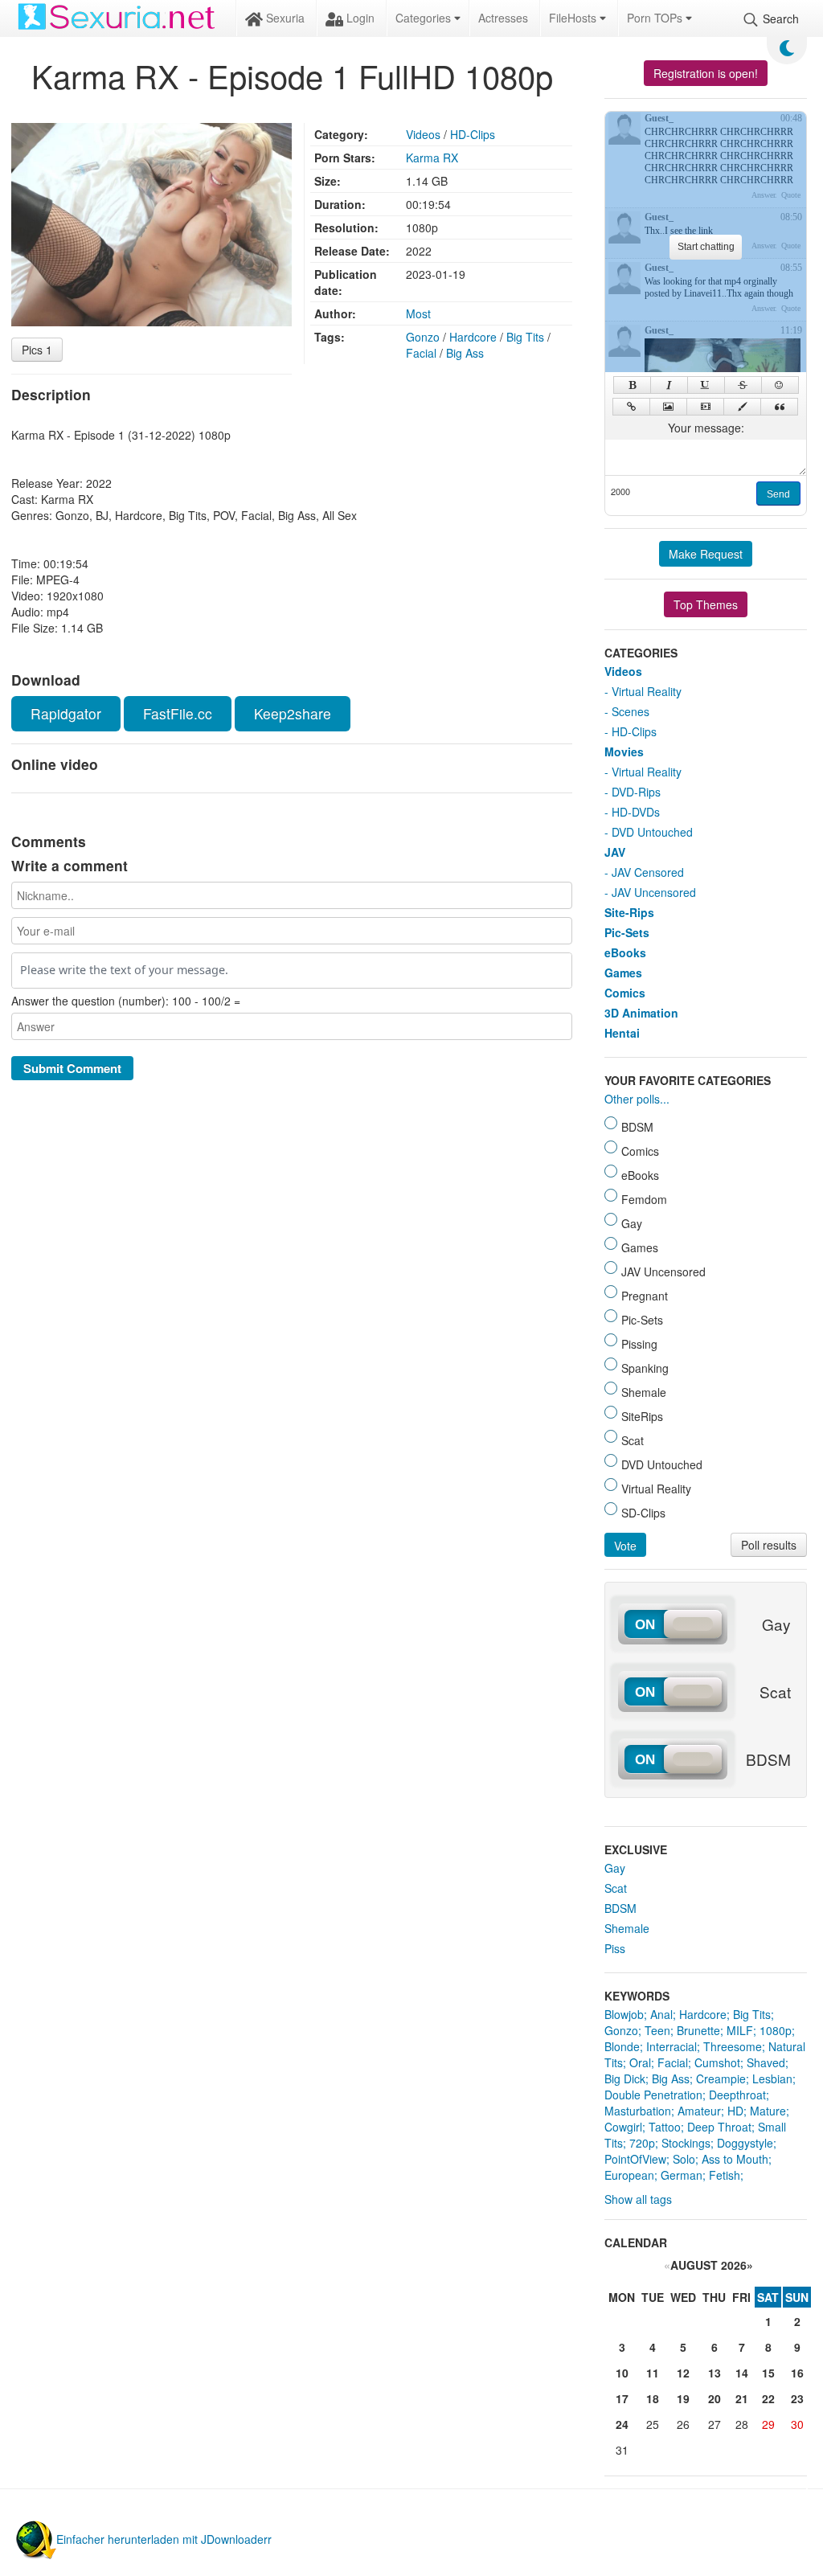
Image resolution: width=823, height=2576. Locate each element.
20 (714, 2398)
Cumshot (717, 2062)
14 (742, 2373)
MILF (740, 2030)
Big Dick (625, 2078)
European (629, 2175)
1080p (776, 2030)
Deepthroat (737, 2095)
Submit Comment (72, 1068)
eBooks (625, 952)
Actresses (503, 18)
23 (797, 2398)
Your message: (706, 428)
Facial (421, 353)
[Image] (668, 407)
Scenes (631, 711)
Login (359, 18)
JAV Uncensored (654, 892)
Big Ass (465, 353)
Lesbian (772, 2078)
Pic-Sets (627, 932)
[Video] (705, 407)
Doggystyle (745, 2143)
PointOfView (635, 2159)
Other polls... (637, 1099)
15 (768, 2373)
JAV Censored (648, 872)
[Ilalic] (669, 385)
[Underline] (706, 385)
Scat (616, 1888)
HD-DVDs (636, 812)
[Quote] (779, 407)
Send (778, 494)
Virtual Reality (647, 691)
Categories (425, 18)
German (682, 2175)
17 (622, 2398)
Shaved (766, 2062)
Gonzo (423, 337)
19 (683, 2398)
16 (797, 2373)
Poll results (769, 1545)
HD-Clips (473, 134)
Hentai (622, 1033)
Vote (625, 1546)
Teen (657, 2030)
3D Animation (641, 1013)
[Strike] (743, 385)
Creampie (721, 2078)
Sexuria (284, 18)
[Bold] (632, 385)
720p (642, 2143)
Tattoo (665, 2127)
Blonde (622, 2046)
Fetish (725, 2175)
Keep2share (293, 713)
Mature (768, 2111)
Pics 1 (37, 350)
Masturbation (638, 2111)
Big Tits (525, 337)
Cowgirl (623, 2127)
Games (623, 973)
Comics (625, 993)
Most (418, 313)
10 (622, 2373)
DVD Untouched (652, 832)
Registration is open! (706, 73)
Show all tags (638, 2199)
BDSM (620, 1908)
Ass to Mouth (735, 2159)
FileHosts (574, 18)
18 (653, 2398)
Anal (661, 2014)
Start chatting (706, 247)
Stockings (686, 2143)
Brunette (698, 2030)
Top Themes (706, 604)
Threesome (733, 2046)
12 (683, 2373)
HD (735, 2111)
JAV (615, 852)
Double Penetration (653, 2095)
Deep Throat (719, 2127)
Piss (615, 1948)
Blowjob (624, 2014)
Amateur (699, 2111)
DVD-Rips (636, 792)
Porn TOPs (656, 18)
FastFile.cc (178, 713)
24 (622, 2424)
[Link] (631, 407)
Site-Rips (629, 912)
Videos (423, 134)
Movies (624, 752)
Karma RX (432, 158)
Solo (684, 2159)
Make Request (706, 554)
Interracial (672, 2046)
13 (714, 2373)
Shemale (627, 1928)
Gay (615, 1868)
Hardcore (473, 337)
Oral (640, 2062)
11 (653, 2373)
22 (768, 2398)
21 (742, 2398)
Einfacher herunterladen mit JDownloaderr (164, 2539)
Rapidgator (66, 713)
